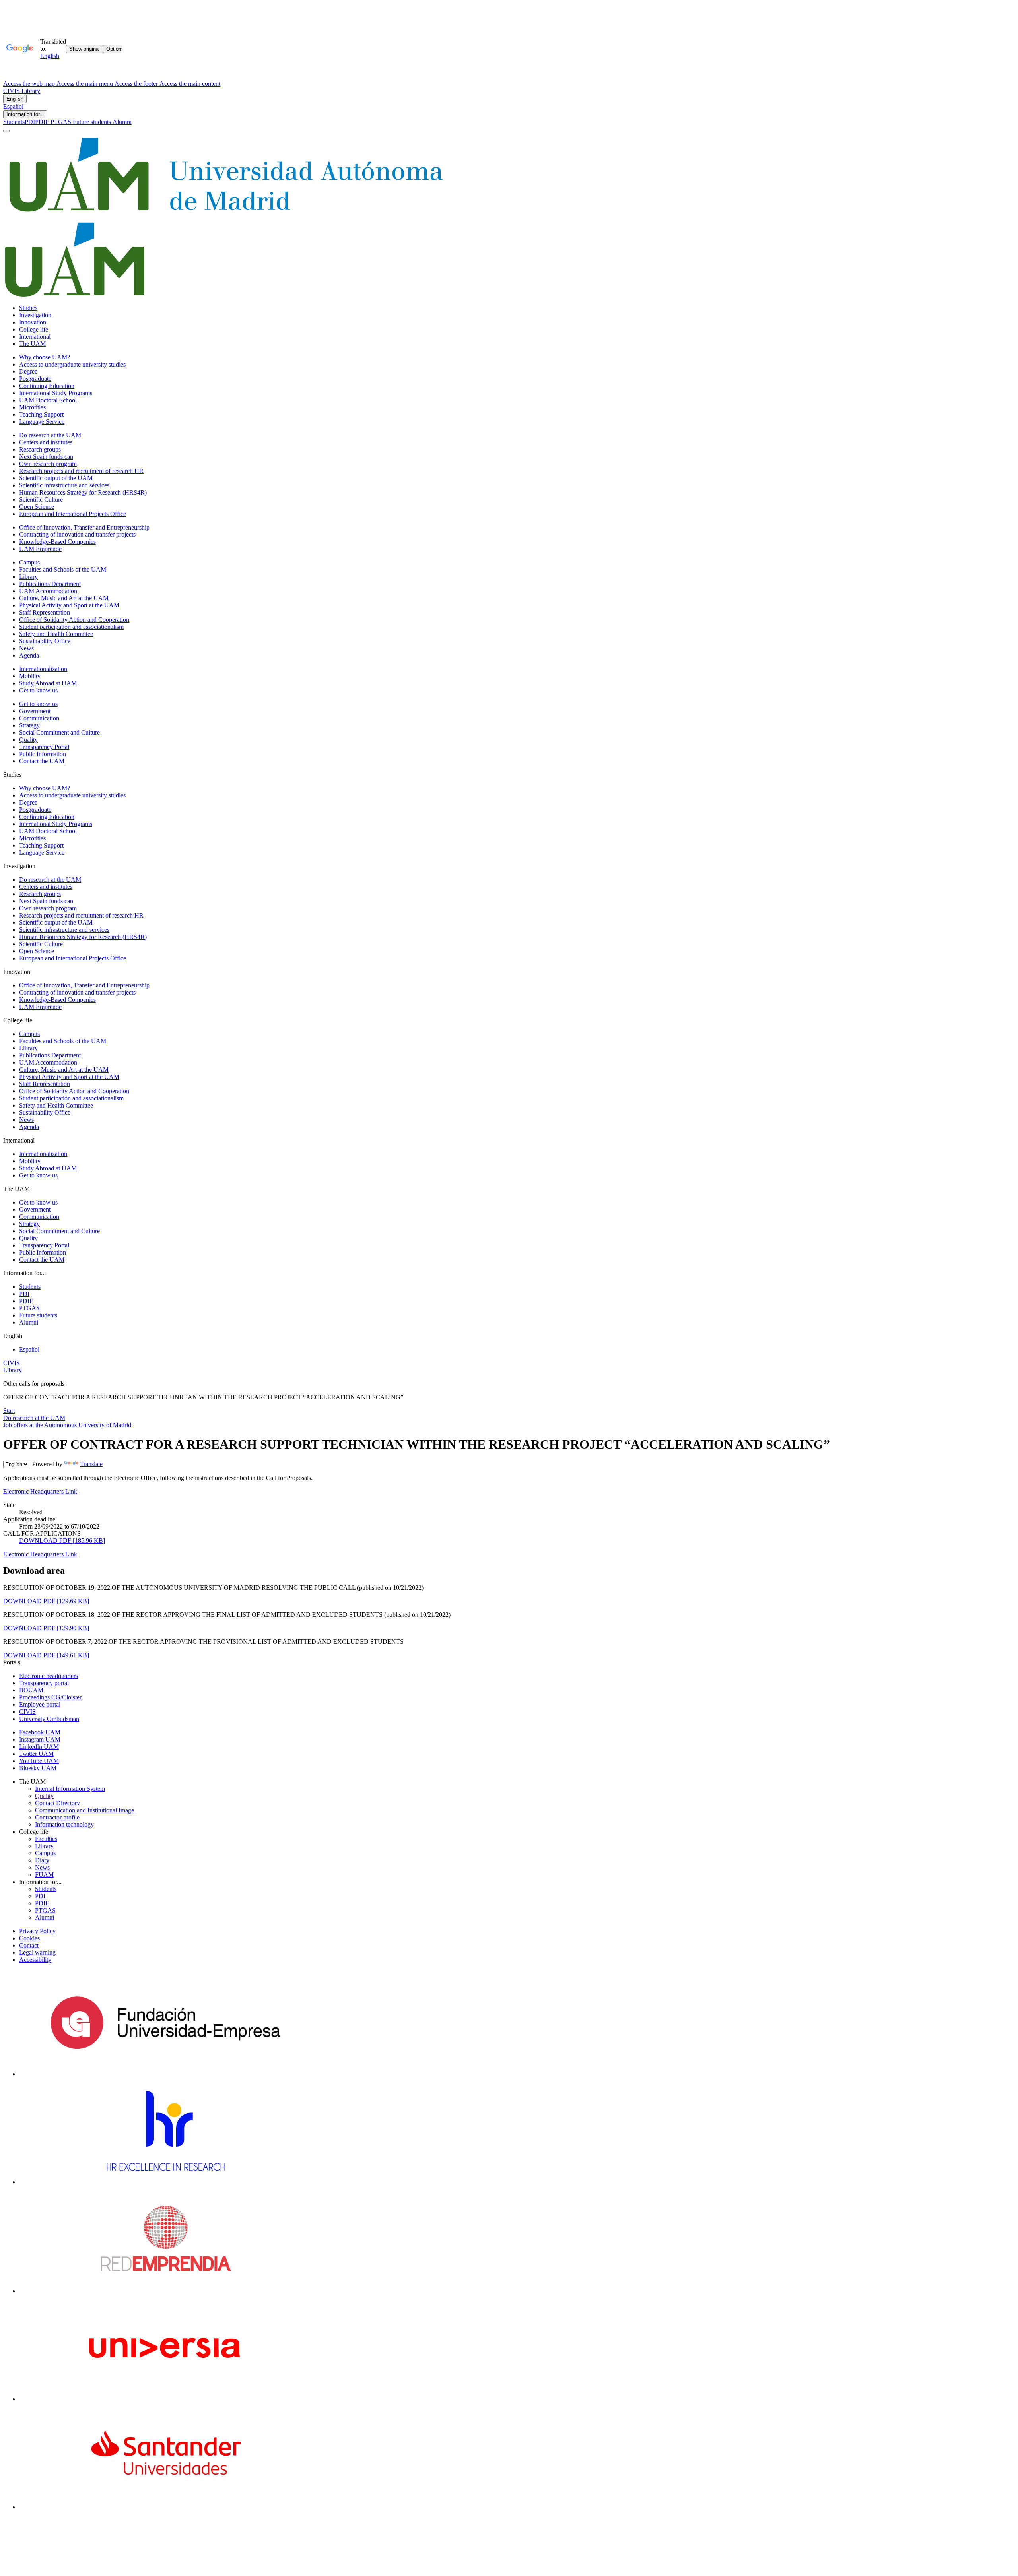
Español (13, 106)
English (15, 99)
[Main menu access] (6, 131)
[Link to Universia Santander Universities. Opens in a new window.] (165, 2507)
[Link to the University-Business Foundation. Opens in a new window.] (165, 2074)
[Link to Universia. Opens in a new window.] (165, 2399)
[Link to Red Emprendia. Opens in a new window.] (166, 2291)
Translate (91, 1464)
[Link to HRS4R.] (165, 2182)
